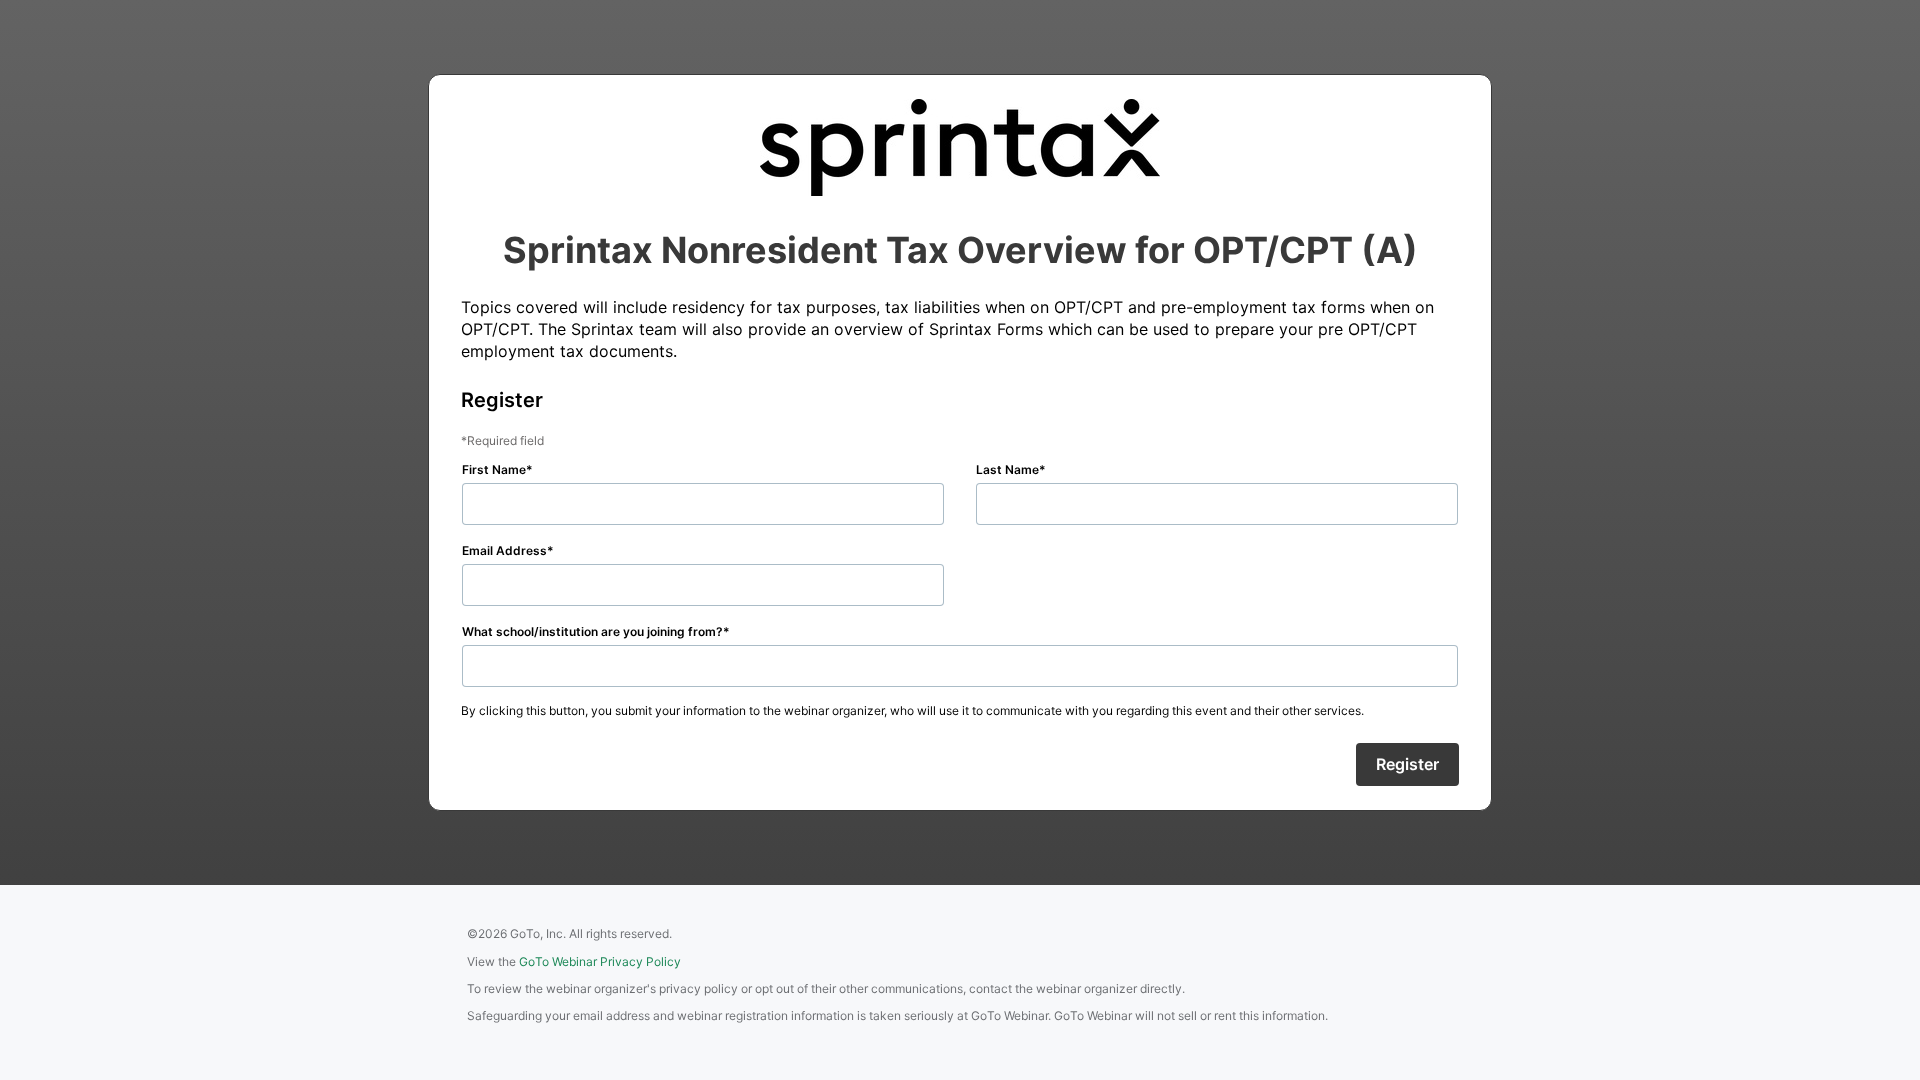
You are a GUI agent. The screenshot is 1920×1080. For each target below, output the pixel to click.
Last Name (1007, 469)
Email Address (504, 550)
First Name (494, 469)
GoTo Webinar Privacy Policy (600, 961)
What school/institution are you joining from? (592, 631)
